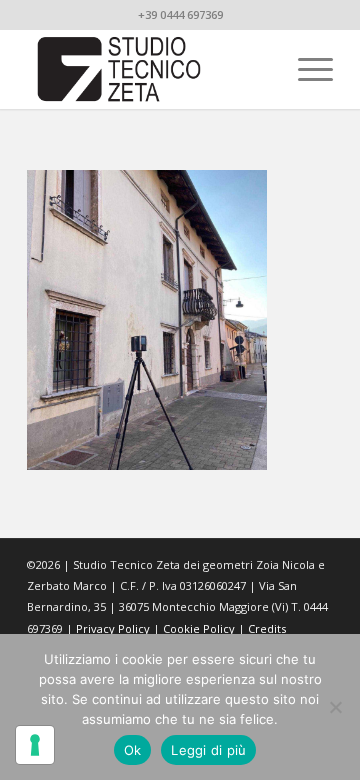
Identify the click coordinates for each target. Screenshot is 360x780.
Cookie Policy (199, 628)
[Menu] (305, 69)
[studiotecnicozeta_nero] (149, 69)
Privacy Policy (113, 628)
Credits (267, 628)
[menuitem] (305, 69)
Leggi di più (208, 750)
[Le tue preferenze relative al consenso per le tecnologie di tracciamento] (35, 745)
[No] (335, 707)
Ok (133, 750)
